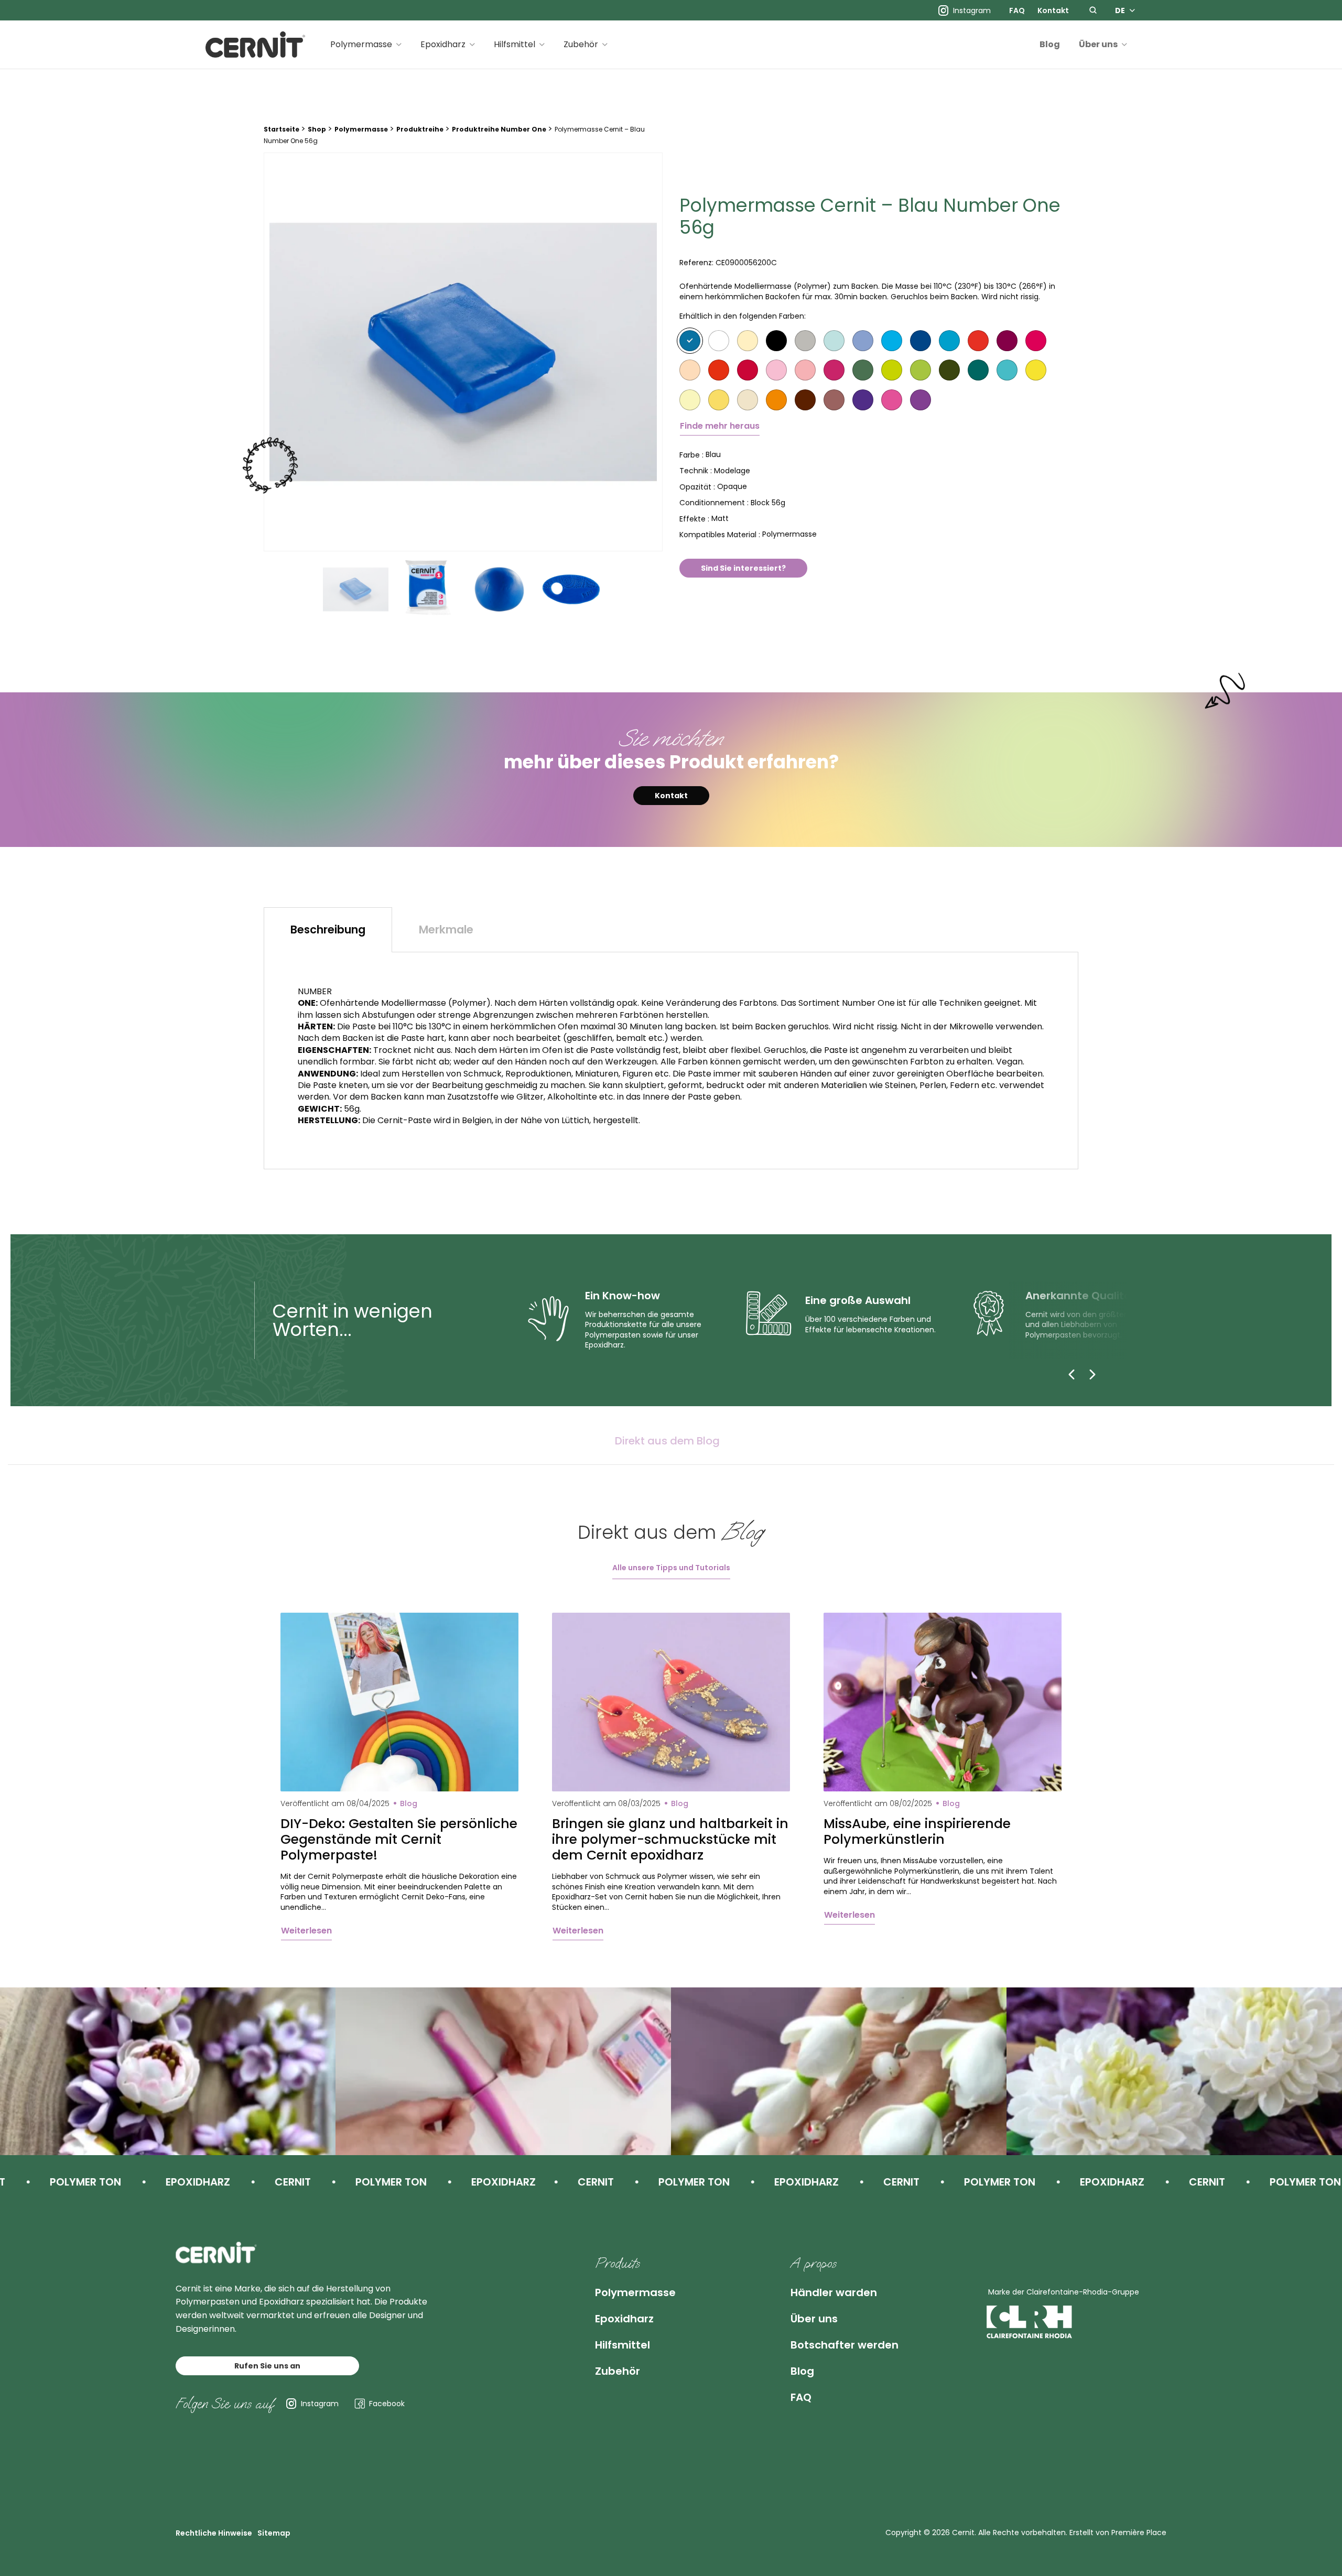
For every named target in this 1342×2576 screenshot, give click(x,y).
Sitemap (274, 2533)
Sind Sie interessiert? (743, 568)
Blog (1050, 44)
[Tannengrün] (978, 370)
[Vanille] (690, 400)
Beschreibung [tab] (328, 930)
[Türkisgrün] (1007, 370)
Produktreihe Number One (499, 129)
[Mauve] (921, 400)
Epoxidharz (443, 44)
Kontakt (1053, 10)
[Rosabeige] (690, 370)
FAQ (1017, 10)
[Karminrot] (1036, 341)
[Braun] (805, 400)
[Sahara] (748, 400)
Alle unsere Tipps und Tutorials (671, 1568)
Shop (317, 129)
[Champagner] (748, 341)
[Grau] (805, 341)
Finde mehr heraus (720, 426)
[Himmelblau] (892, 341)
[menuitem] (1017, 10)
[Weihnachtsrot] (748, 370)
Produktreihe (420, 129)
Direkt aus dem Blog (667, 1441)
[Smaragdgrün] (921, 370)
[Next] (1092, 1374)
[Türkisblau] (949, 341)
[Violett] (863, 400)
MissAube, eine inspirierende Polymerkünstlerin (917, 1832)
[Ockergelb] (719, 400)
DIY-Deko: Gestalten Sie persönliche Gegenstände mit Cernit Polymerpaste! (399, 1840)
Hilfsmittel (515, 44)
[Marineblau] (921, 341)
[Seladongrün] (892, 370)
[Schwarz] (776, 341)
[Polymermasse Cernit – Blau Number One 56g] (463, 352)
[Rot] (978, 341)
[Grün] (863, 370)
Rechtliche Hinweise (214, 2533)
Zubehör (581, 44)
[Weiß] (719, 341)
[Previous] (1072, 1374)
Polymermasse (361, 44)
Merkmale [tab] (446, 930)
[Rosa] (776, 370)
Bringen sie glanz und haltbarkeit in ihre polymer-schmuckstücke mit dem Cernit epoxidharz (670, 1840)
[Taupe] (834, 400)
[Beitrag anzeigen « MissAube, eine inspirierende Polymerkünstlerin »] (943, 1702)
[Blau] (690, 341)
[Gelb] (1036, 370)
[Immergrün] (863, 341)
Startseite (282, 129)
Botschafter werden (845, 2345)
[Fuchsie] (892, 400)
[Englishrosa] (805, 370)
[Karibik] (834, 341)
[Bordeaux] (1007, 341)
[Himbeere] (834, 370)
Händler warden (834, 2292)
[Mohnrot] (719, 370)
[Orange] (776, 400)
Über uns (1098, 44)
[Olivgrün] (949, 370)
